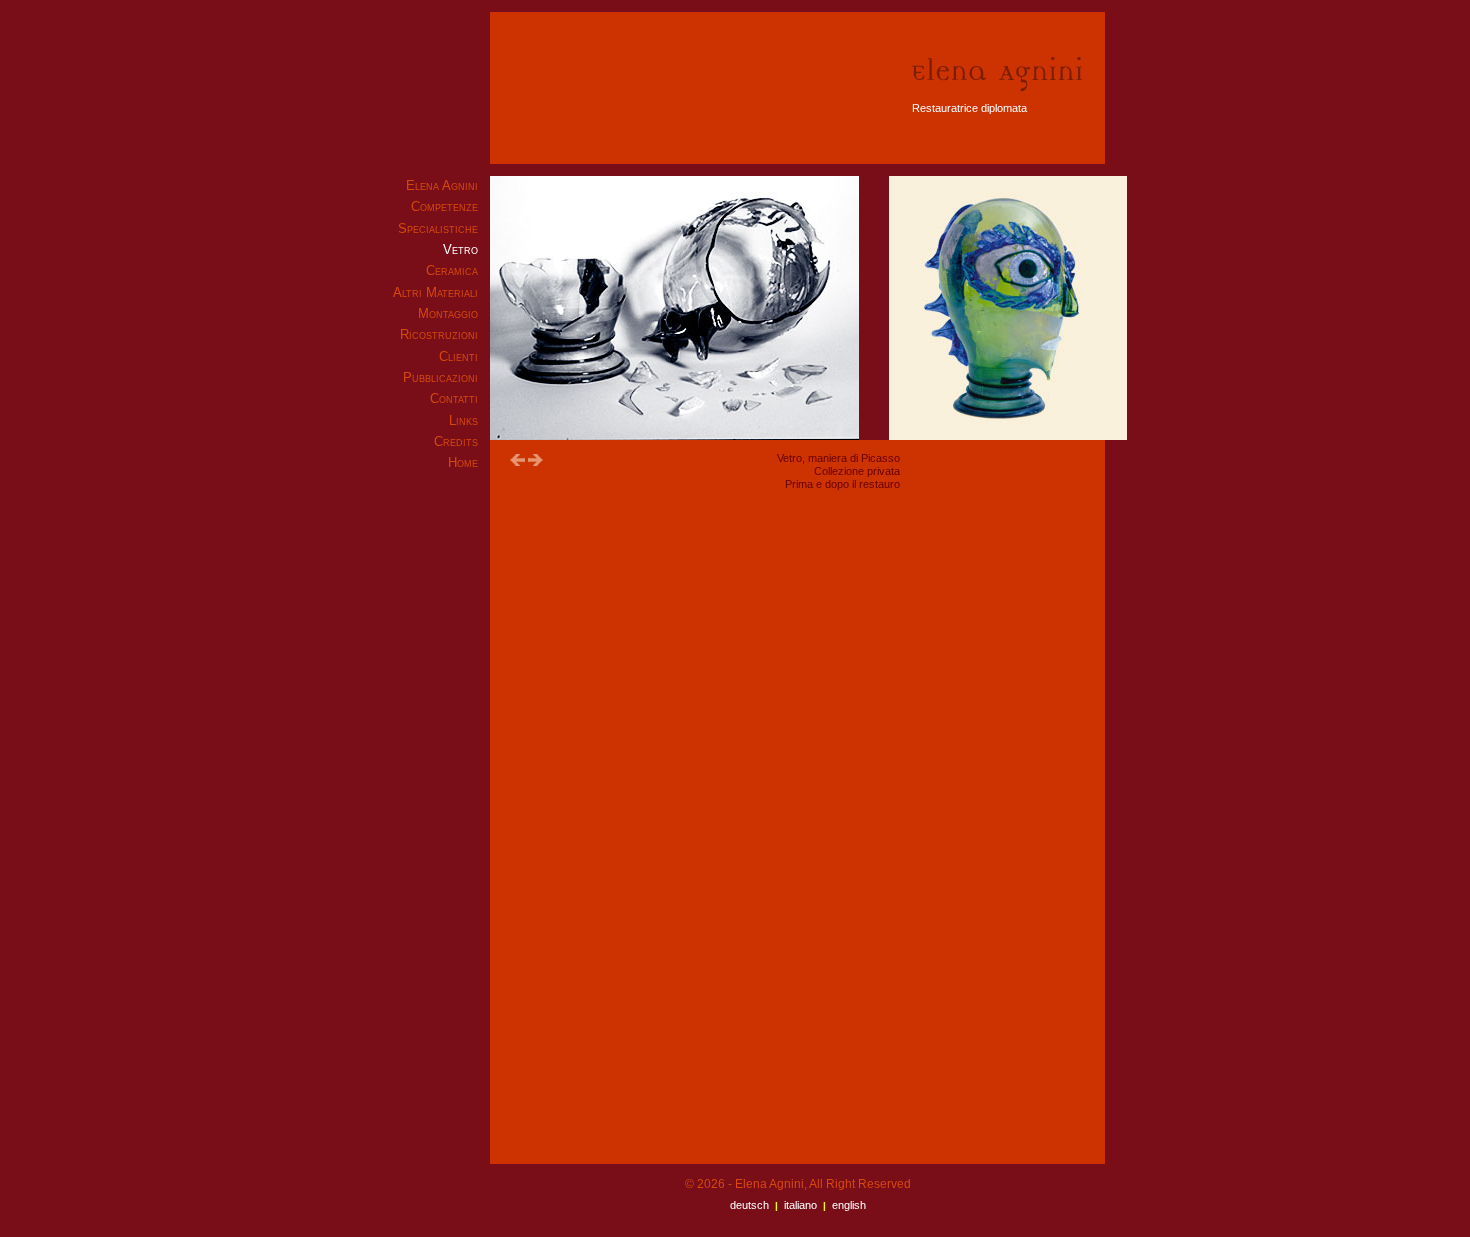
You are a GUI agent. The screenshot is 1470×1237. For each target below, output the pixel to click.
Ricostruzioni (439, 334)
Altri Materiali (435, 292)
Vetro (460, 249)
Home (463, 462)
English (849, 1205)
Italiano (800, 1205)
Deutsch (749, 1205)
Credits (456, 441)
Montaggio (448, 313)
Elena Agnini (442, 185)
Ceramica (452, 270)
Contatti (454, 398)
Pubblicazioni (440, 377)
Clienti (458, 356)
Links (463, 420)
